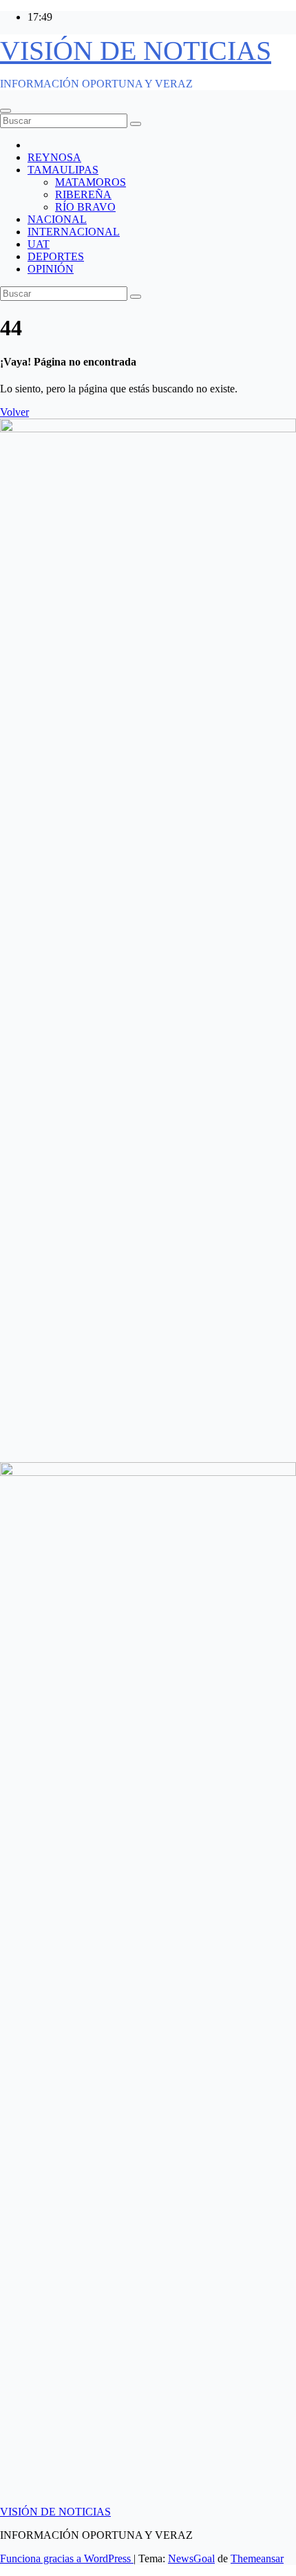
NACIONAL (57, 219)
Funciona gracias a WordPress (67, 2558)
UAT (39, 244)
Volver (14, 412)
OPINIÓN (51, 269)
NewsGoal (191, 2558)
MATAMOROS (91, 182)
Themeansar (257, 2558)
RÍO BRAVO (85, 207)
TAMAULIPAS (63, 170)
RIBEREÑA (83, 194)
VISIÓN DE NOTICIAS (136, 51)
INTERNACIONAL (74, 232)
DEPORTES (56, 256)
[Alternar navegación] (6, 111)
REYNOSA (54, 157)
